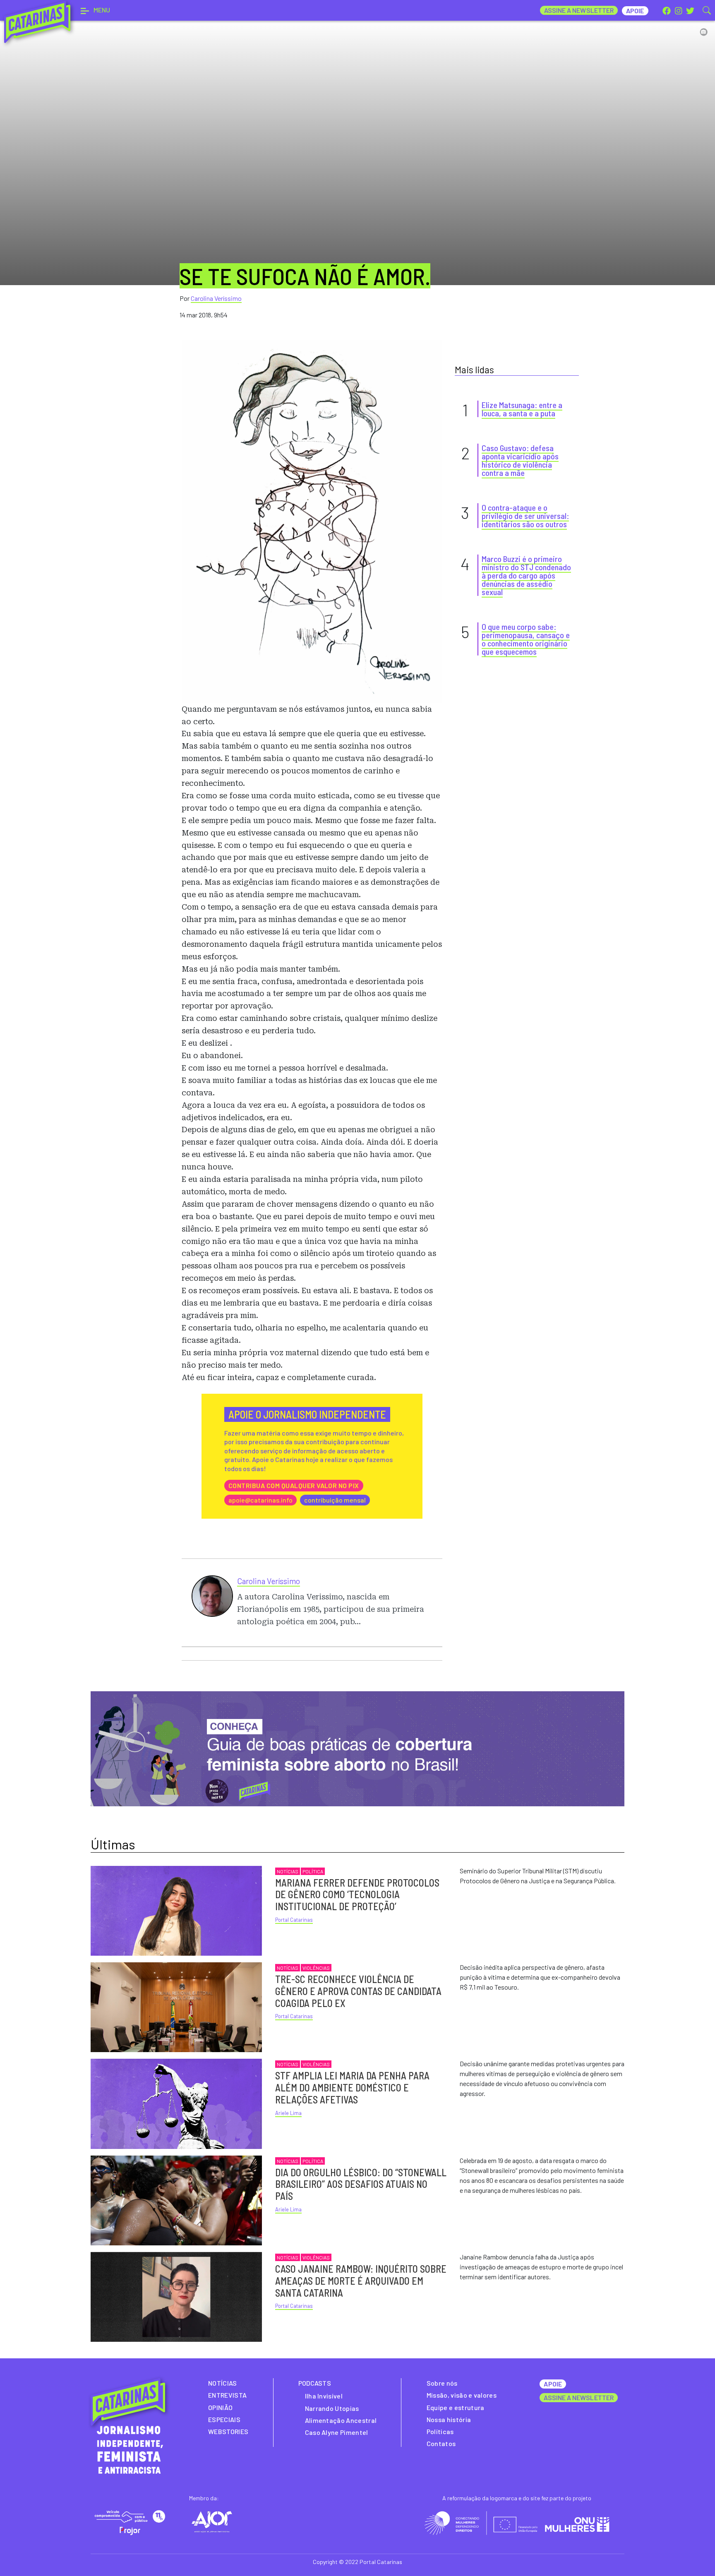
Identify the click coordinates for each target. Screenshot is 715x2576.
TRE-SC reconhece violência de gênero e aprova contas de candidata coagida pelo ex (358, 1991)
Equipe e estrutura (456, 2407)
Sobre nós (442, 2383)
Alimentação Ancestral (341, 2420)
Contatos (441, 2443)
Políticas (440, 2431)
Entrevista (227, 2395)
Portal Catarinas (294, 1920)
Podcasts (315, 2383)
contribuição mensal (335, 1500)
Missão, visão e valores (462, 2395)
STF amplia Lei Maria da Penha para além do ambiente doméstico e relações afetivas (352, 2087)
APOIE (553, 2384)
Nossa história (449, 2419)
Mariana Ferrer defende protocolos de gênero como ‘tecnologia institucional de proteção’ (357, 1895)
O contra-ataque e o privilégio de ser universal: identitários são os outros (525, 516)
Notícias (288, 1871)
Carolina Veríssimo (216, 298)
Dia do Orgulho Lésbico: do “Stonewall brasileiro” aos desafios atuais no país (361, 2184)
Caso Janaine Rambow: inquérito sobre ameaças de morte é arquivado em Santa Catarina (361, 2281)
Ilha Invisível (324, 2396)
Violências (316, 1968)
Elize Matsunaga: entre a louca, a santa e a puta (522, 409)
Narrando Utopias (332, 2408)
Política (313, 1871)
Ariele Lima (288, 2113)
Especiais (224, 2419)
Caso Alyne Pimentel (337, 2432)
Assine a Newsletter (579, 10)
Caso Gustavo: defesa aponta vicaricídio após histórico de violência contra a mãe (520, 460)
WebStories (228, 2431)
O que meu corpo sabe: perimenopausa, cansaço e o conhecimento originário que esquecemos (526, 639)
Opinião (220, 2407)
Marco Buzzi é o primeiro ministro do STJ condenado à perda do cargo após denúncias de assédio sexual (526, 575)
